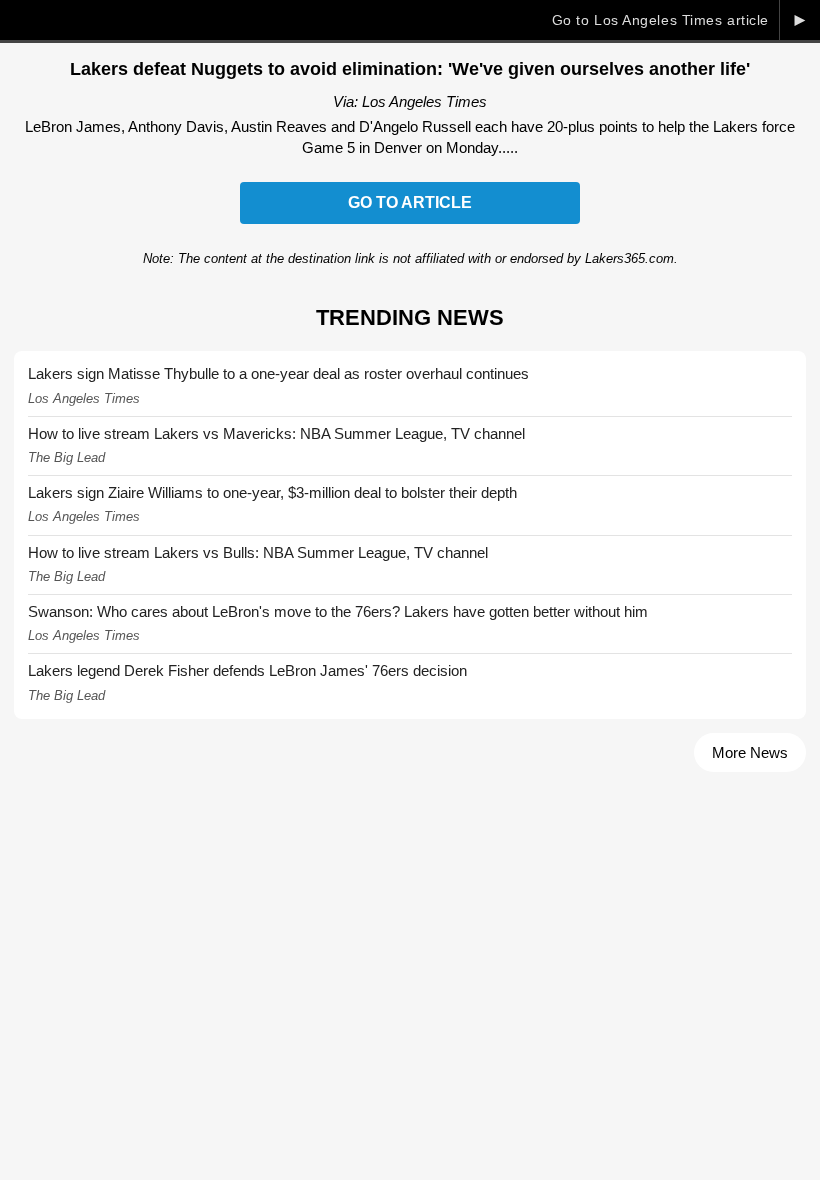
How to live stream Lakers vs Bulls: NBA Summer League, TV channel (258, 552)
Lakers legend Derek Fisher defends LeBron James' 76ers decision (247, 670)
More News (750, 752)
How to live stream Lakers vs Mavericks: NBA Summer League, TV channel (276, 433)
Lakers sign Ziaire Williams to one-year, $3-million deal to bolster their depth (272, 492)
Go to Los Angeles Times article (660, 20)
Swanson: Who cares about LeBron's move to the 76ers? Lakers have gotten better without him (338, 611)
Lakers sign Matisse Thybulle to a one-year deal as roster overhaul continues (278, 373)
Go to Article (410, 202)
